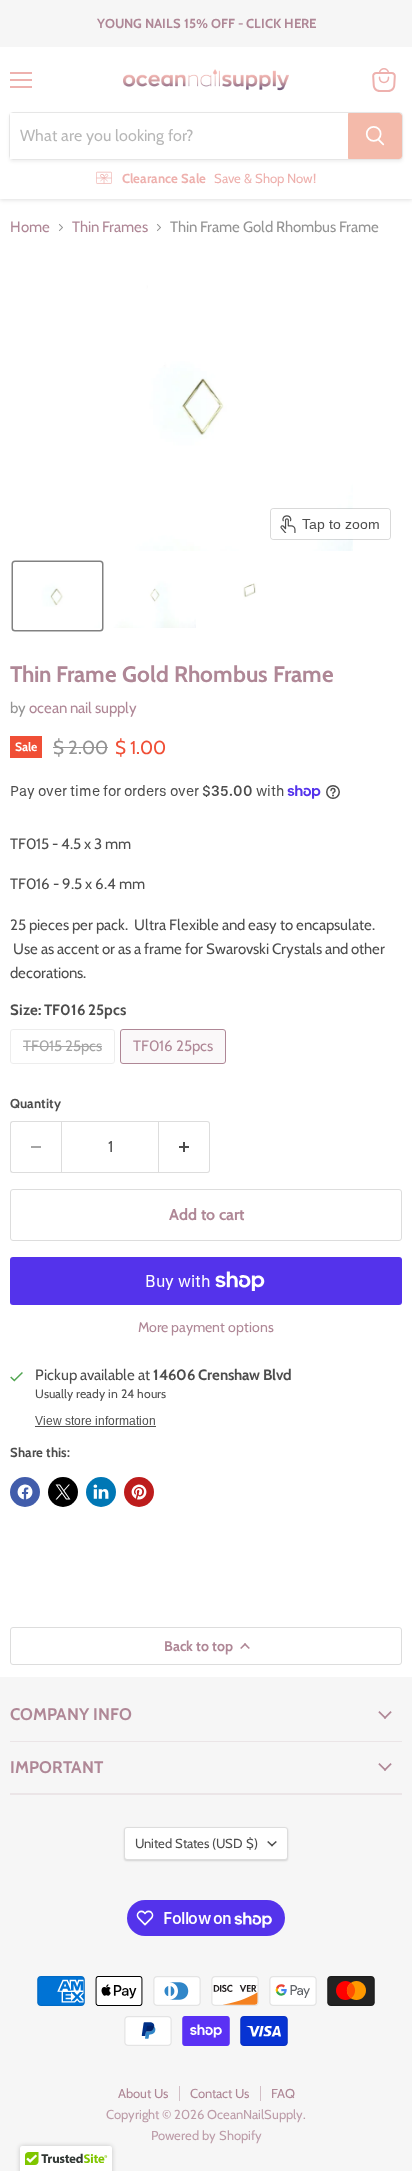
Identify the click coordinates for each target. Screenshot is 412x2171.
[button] (57, 596)
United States (196, 1843)
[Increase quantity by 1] (184, 1147)
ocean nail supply (83, 708)
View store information (95, 1421)
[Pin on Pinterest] (139, 1492)
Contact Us (219, 2093)
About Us (143, 2093)
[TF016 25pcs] (175, 1069)
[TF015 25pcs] (65, 1069)
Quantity (35, 1103)
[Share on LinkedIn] (101, 1492)
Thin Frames (110, 227)
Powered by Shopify (206, 2135)
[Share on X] (63, 1492)
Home (30, 227)
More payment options (206, 1327)
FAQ (283, 2093)
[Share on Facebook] (25, 1492)
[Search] (375, 136)
